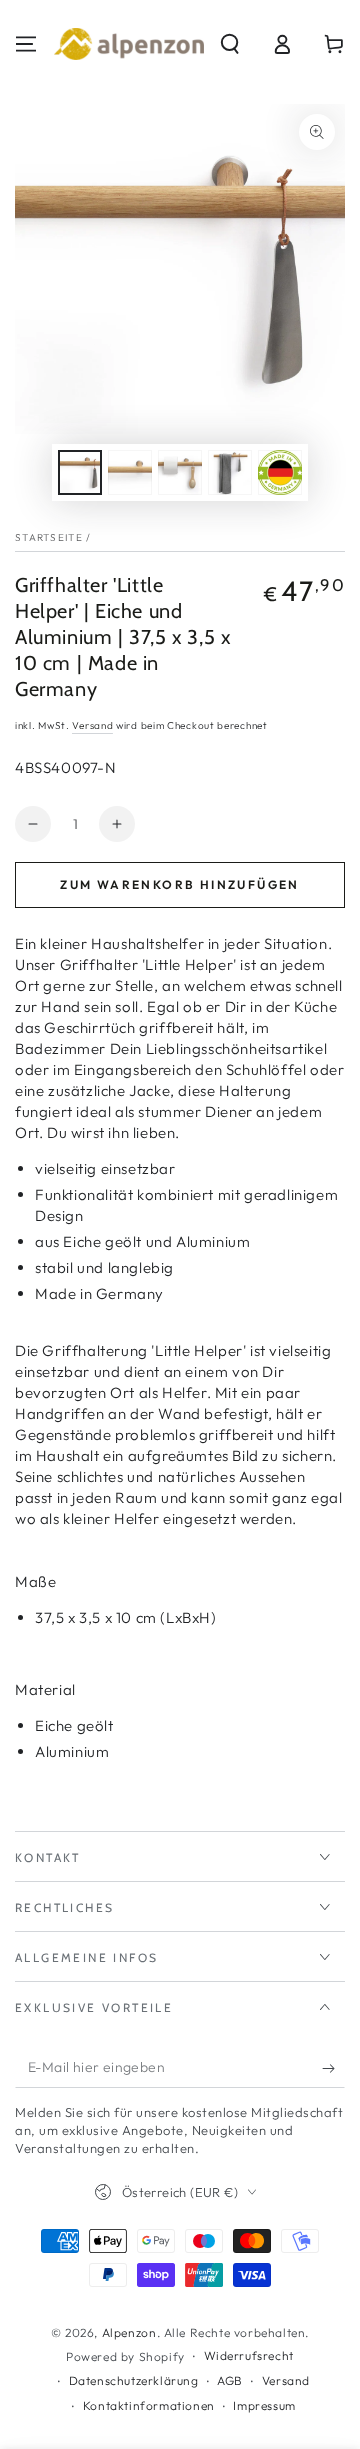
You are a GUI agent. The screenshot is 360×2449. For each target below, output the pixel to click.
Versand (92, 725)
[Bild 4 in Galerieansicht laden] (230, 472)
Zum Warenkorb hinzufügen (180, 884)
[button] (230, 44)
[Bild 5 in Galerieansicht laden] (280, 472)
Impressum (264, 2405)
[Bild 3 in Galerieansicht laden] (180, 472)
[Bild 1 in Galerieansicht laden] (80, 472)
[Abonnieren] (333, 2068)
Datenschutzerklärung (134, 2380)
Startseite (49, 537)
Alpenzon (129, 2332)
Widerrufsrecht (249, 2355)
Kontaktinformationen (149, 2405)
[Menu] (26, 44)
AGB (230, 2380)
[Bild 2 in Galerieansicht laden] (130, 472)
